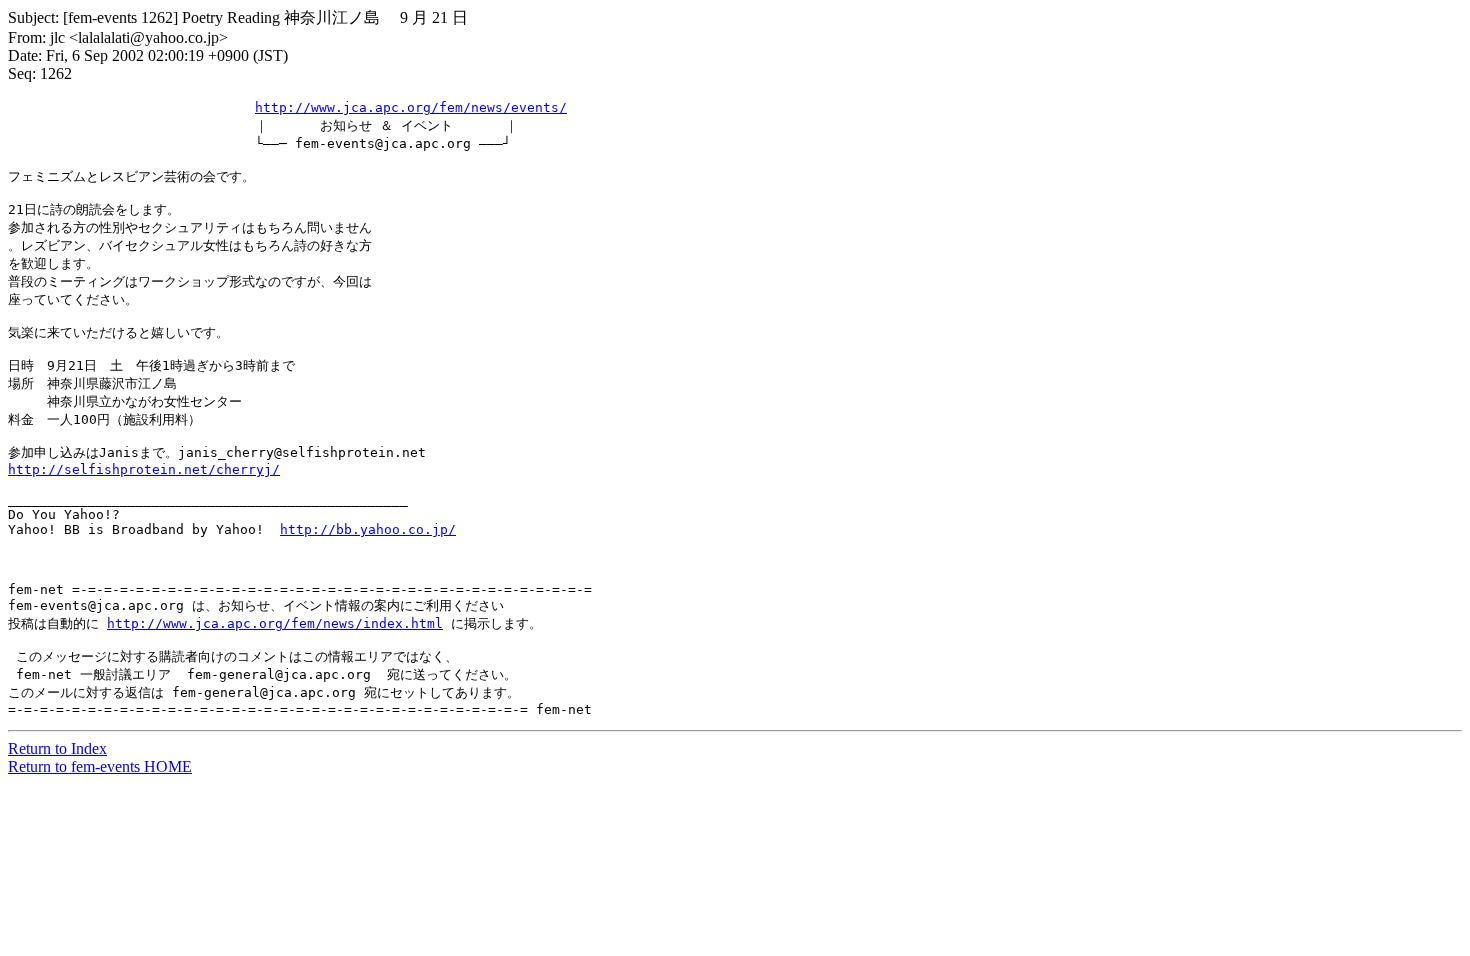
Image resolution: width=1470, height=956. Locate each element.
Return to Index (57, 748)
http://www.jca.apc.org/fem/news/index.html (275, 623)
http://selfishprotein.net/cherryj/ (144, 469)
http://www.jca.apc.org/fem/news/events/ (411, 107)
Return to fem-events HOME (100, 766)
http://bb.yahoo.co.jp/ (368, 529)
